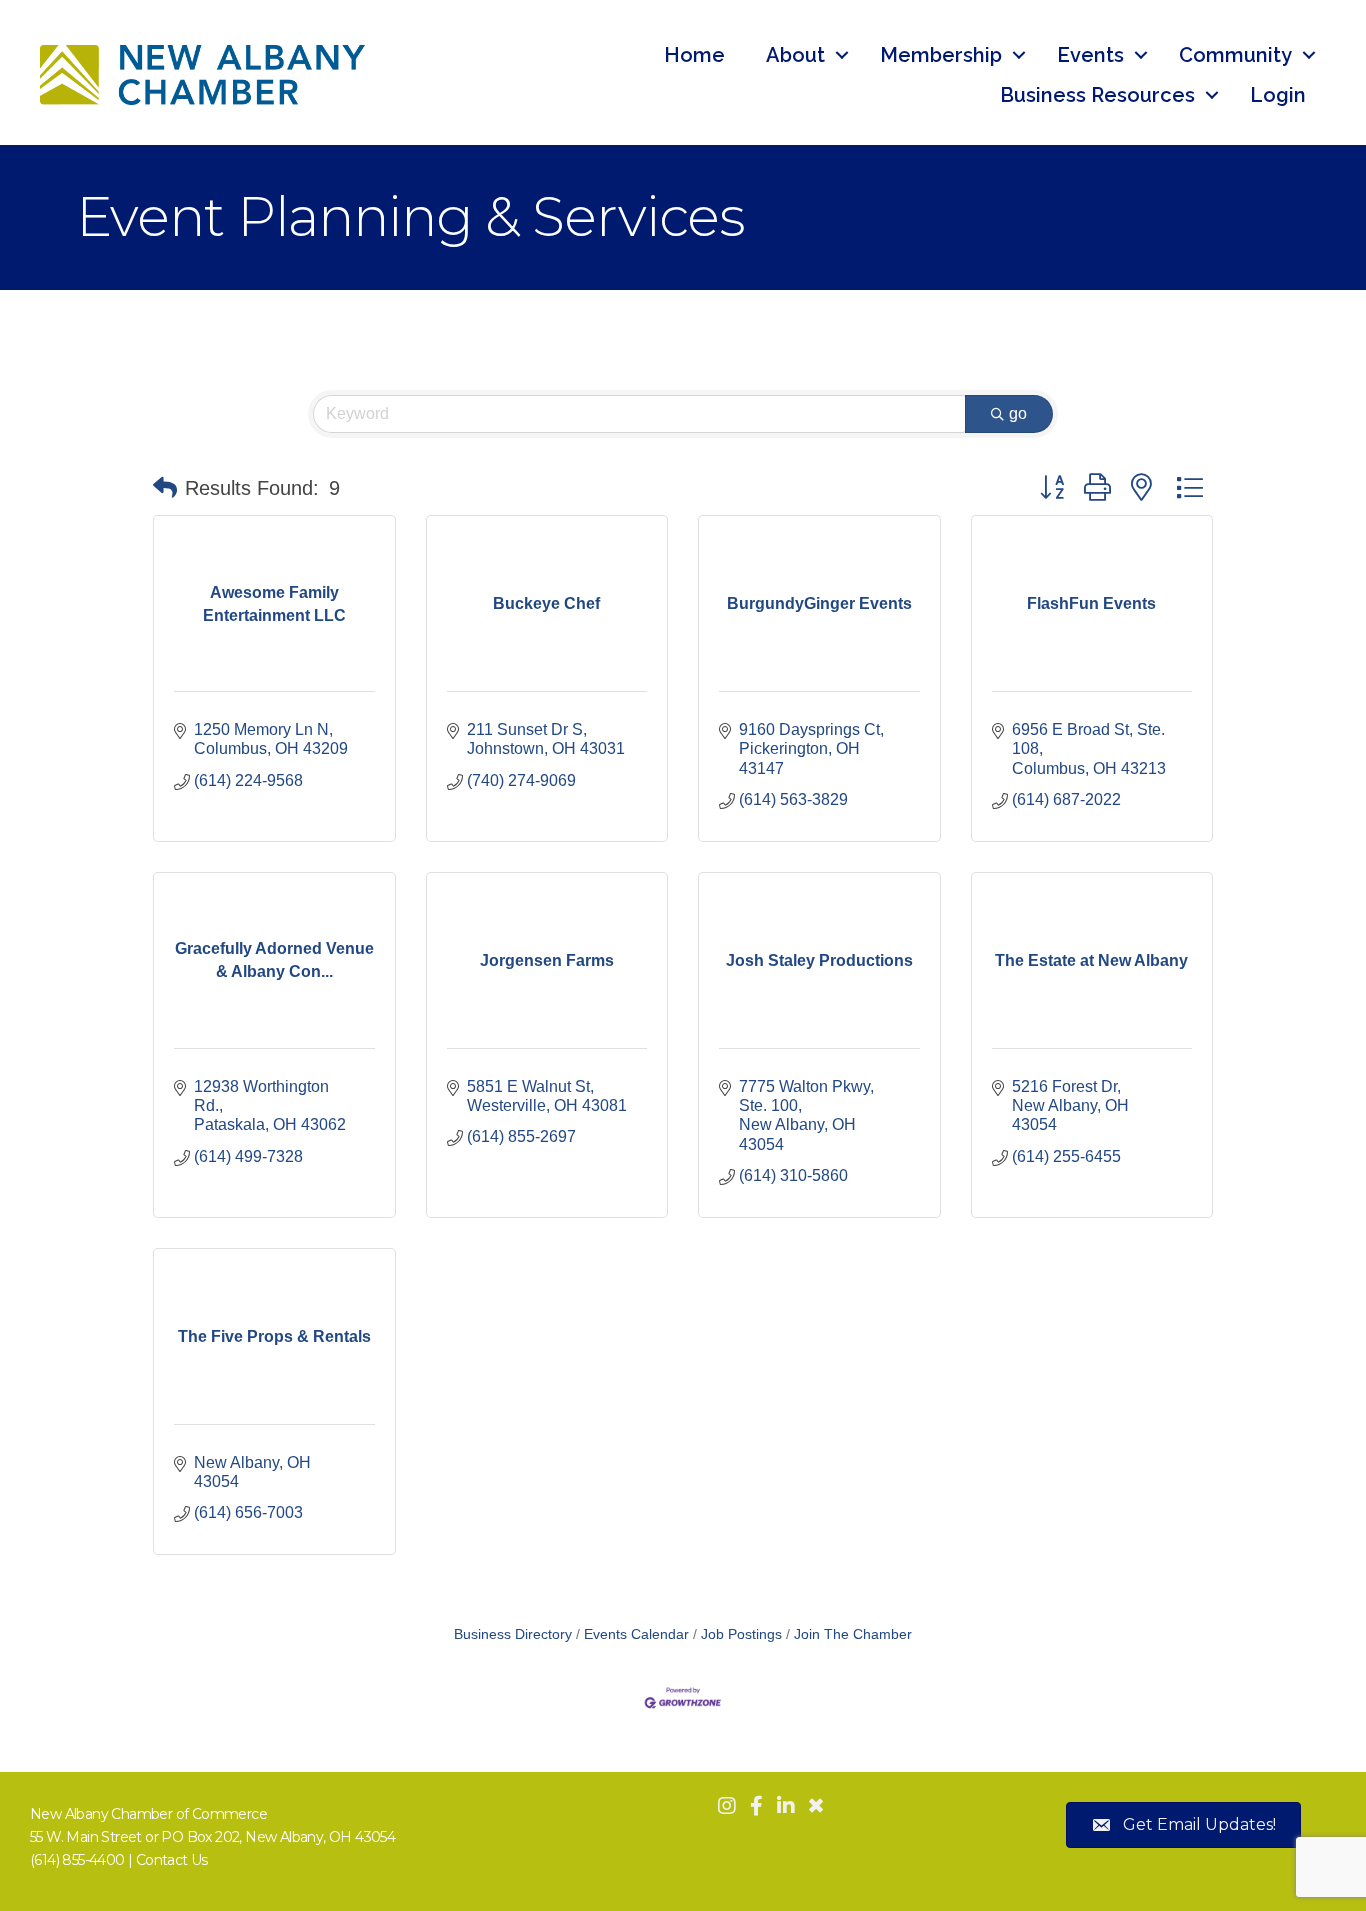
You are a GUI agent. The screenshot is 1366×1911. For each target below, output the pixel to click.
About (795, 55)
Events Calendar (636, 1634)
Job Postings (741, 1634)
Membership (941, 55)
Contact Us (172, 1860)
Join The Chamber (853, 1634)
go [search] (1018, 413)
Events (1090, 55)
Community (1235, 55)
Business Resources (1097, 95)
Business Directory (513, 1634)
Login (1278, 95)
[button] (165, 488)
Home (694, 55)
